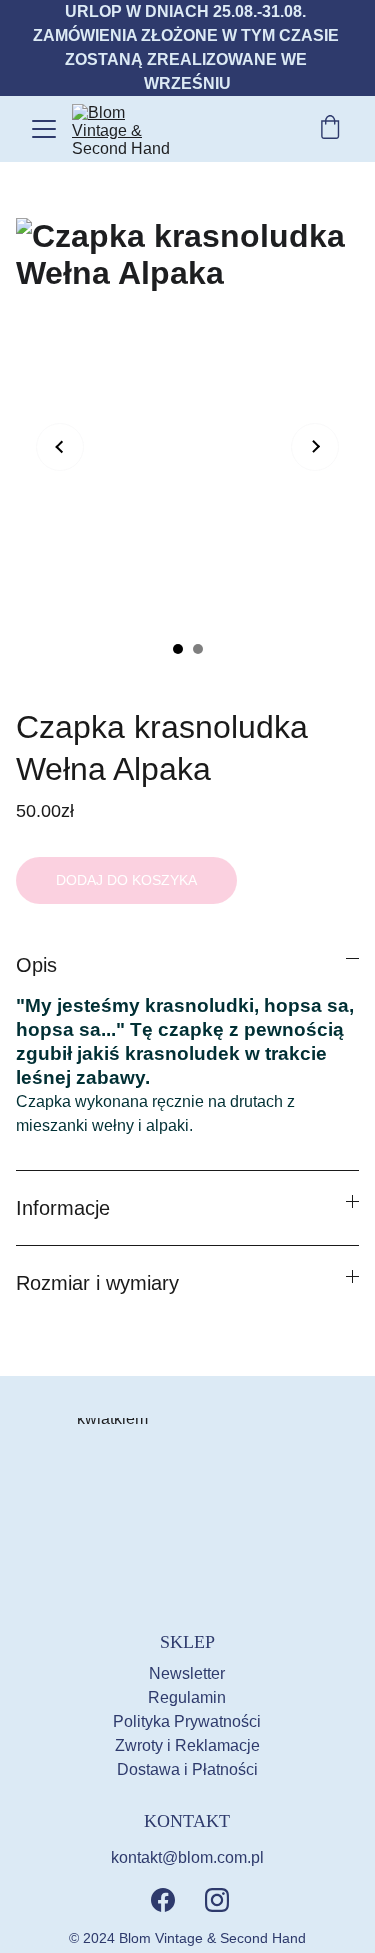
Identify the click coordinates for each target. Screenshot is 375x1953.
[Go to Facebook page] (163, 1900)
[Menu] (44, 129)
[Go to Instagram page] (217, 1900)
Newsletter (187, 1673)
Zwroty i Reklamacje (187, 1745)
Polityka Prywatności (187, 1721)
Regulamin (187, 1697)
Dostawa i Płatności (187, 1769)
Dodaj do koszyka (126, 880)
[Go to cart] (330, 129)
